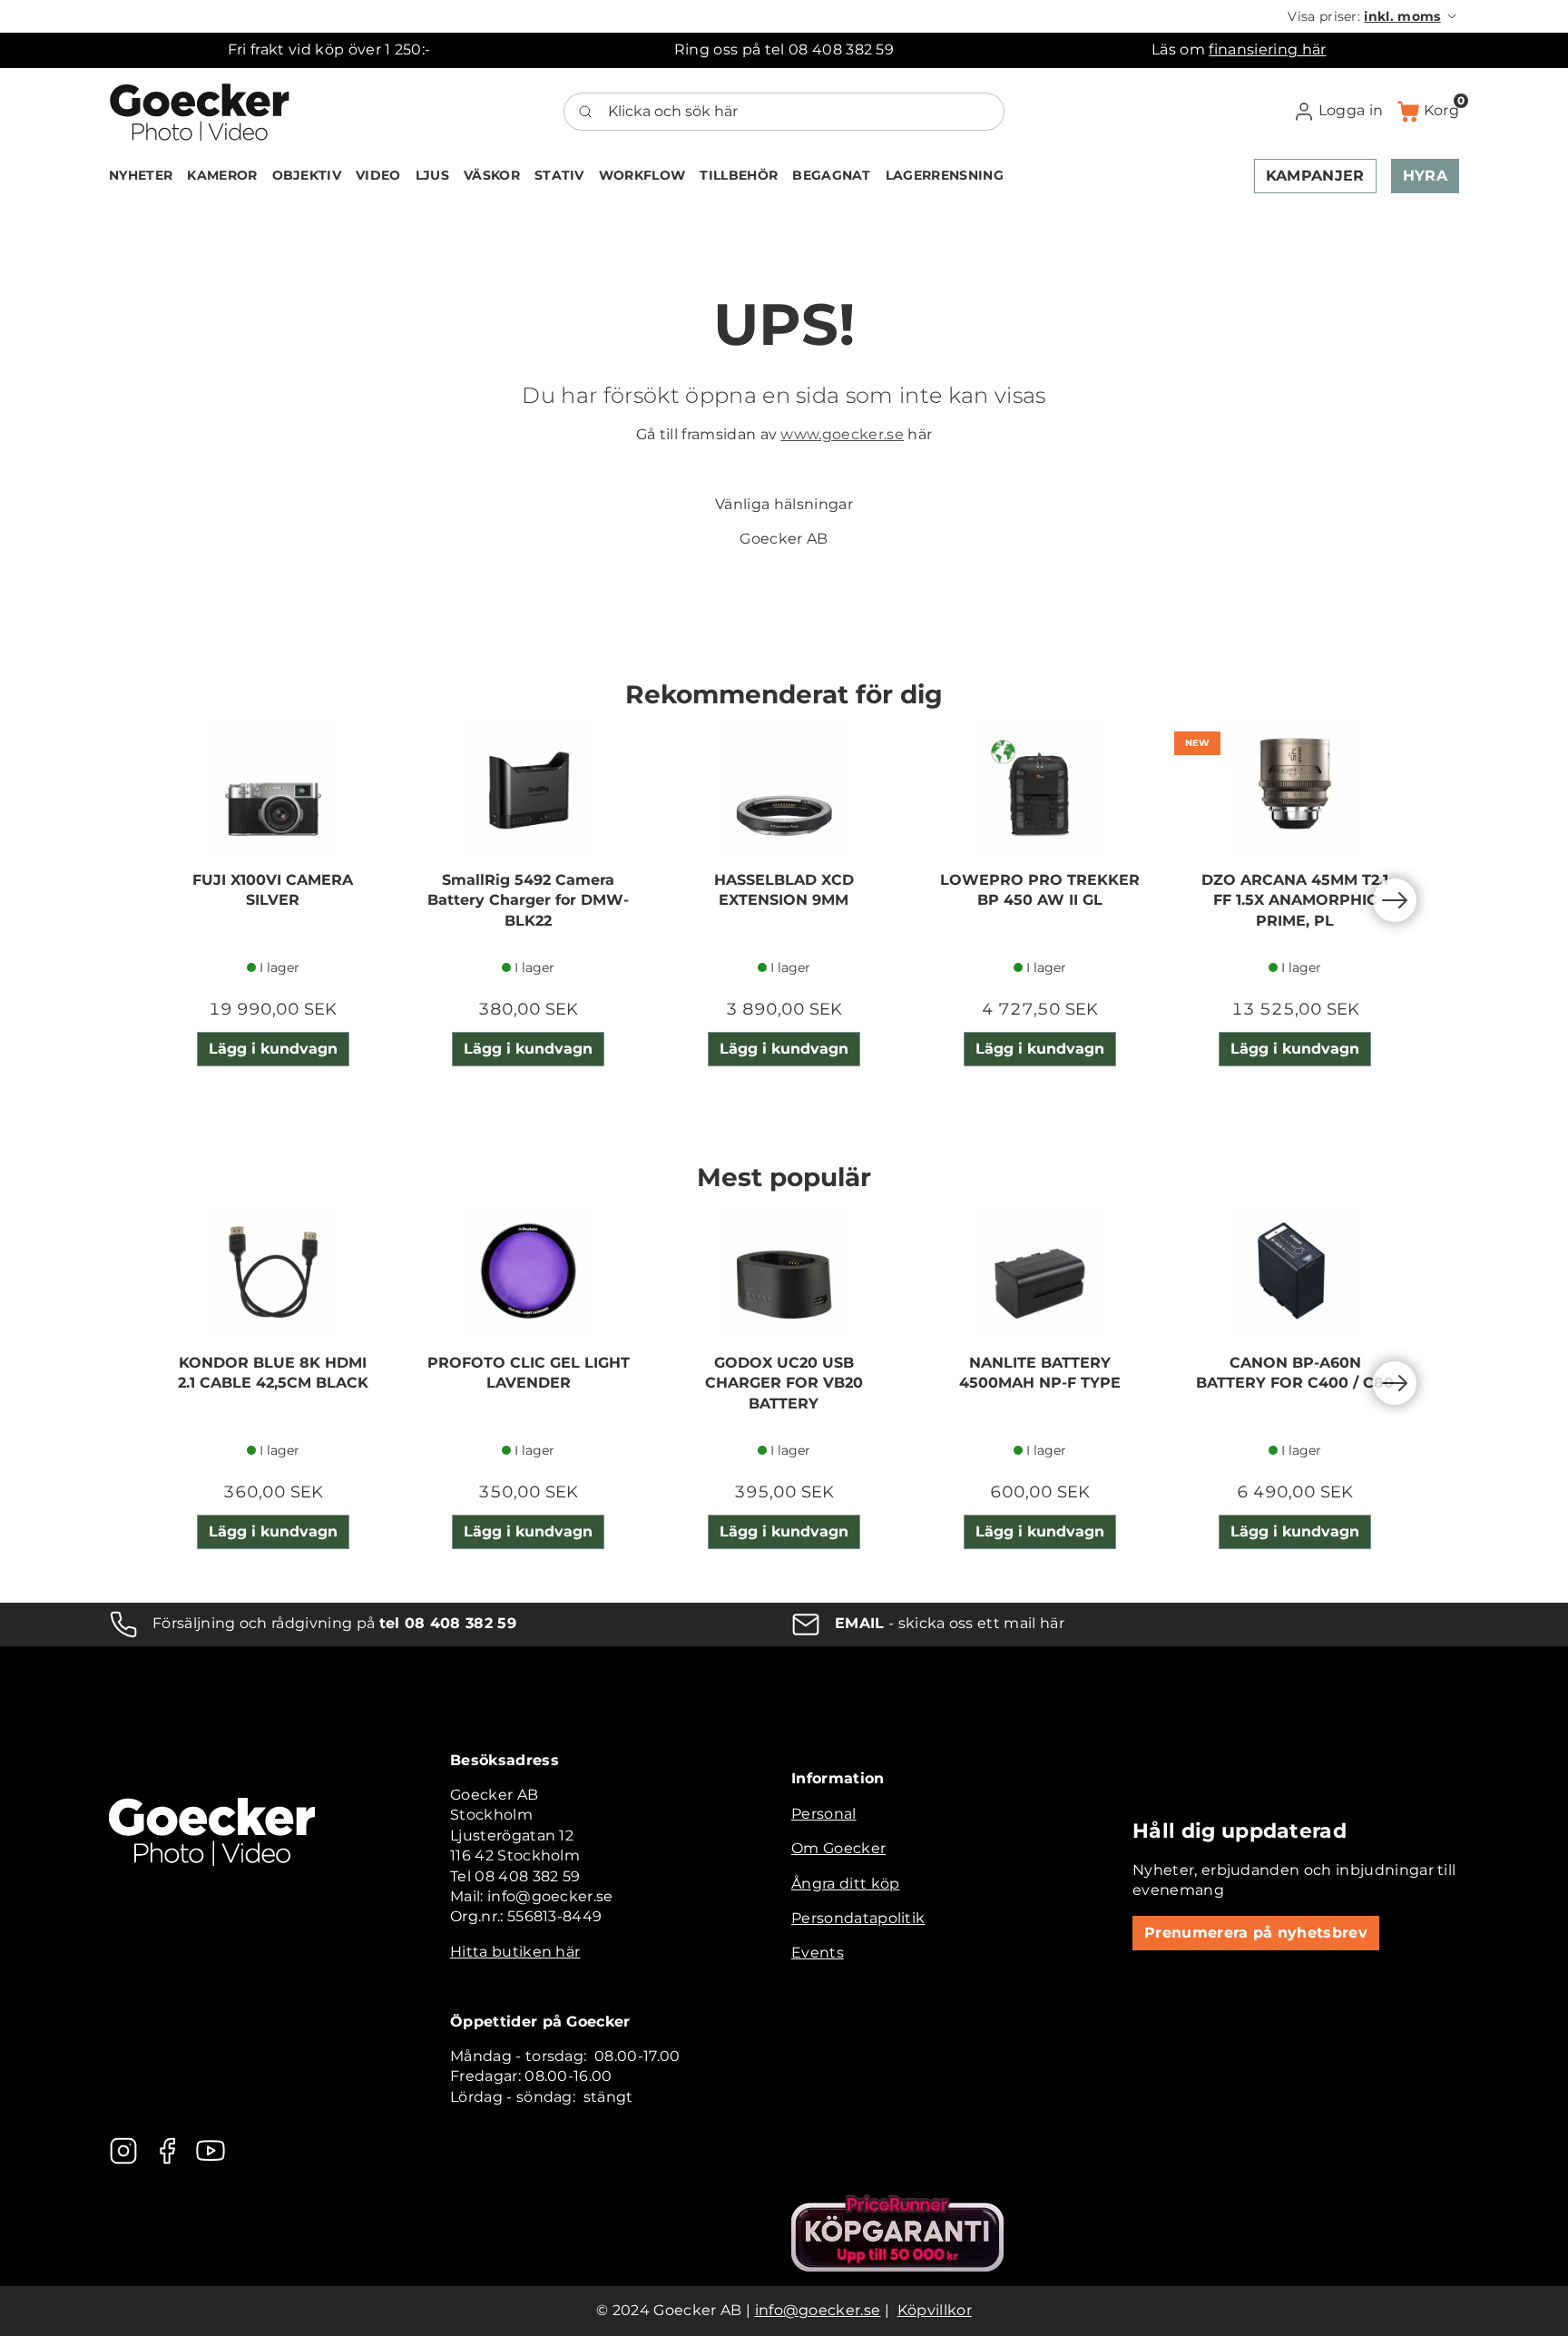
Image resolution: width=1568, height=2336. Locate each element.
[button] (1373, 16)
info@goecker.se (818, 2310)
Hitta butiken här (515, 1952)
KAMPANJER (1315, 176)
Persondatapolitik (858, 1918)
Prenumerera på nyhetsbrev (1256, 1933)
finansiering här (1267, 49)
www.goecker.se (842, 434)
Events (818, 1953)
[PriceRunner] (897, 2233)
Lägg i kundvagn (273, 1049)
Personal (824, 1814)
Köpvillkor (935, 2310)
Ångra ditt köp (845, 1884)
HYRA (1425, 176)
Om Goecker (838, 1848)
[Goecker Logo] (200, 112)
